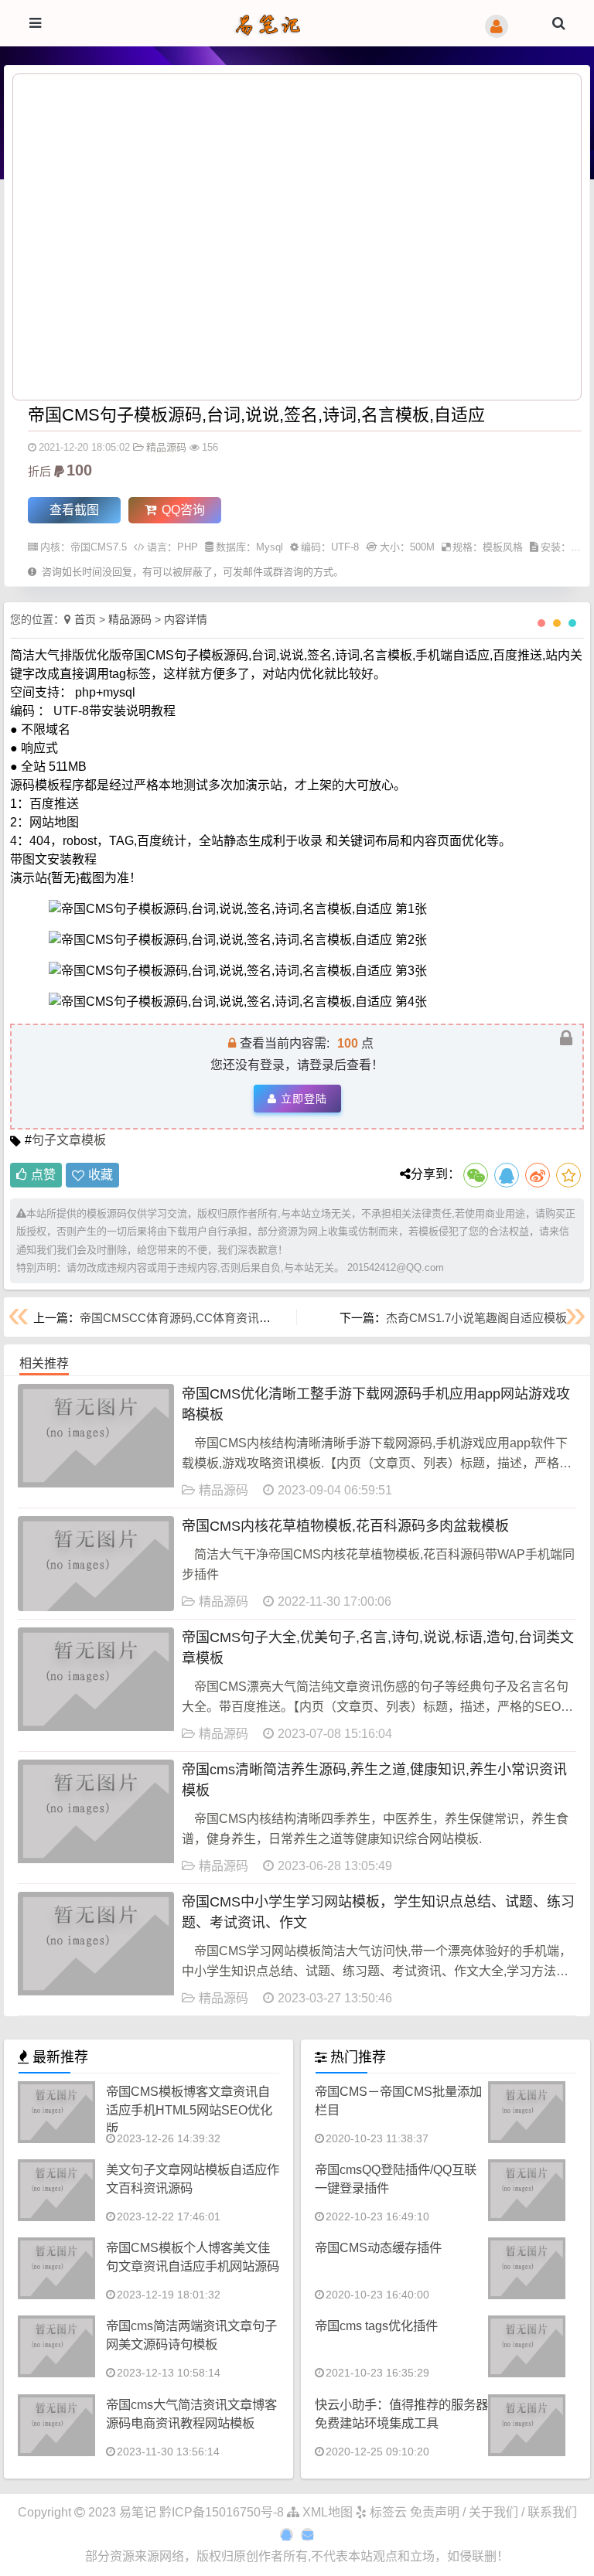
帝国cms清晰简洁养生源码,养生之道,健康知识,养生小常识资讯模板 (374, 1780)
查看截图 (74, 510)
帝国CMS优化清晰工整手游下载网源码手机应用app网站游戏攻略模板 (376, 1404)
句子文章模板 (69, 1140)
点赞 (43, 1175)
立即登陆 (304, 1099)
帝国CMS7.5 (99, 547)
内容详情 (186, 619)
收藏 (101, 1175)
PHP (188, 547)
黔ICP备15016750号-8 (223, 2512)
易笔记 (138, 2512)
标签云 (387, 2512)
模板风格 (503, 547)
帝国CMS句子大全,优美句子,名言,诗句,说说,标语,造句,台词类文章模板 (378, 1648)
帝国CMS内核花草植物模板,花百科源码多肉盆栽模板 (345, 1526)
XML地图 (326, 2512)
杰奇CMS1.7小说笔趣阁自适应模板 (476, 1318)
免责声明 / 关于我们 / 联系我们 (493, 2512)
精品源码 (166, 447)
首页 (85, 619)
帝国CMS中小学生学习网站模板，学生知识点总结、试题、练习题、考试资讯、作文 (378, 1912)
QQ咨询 (182, 510)
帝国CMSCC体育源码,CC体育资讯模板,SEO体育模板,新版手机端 (249, 1318)
